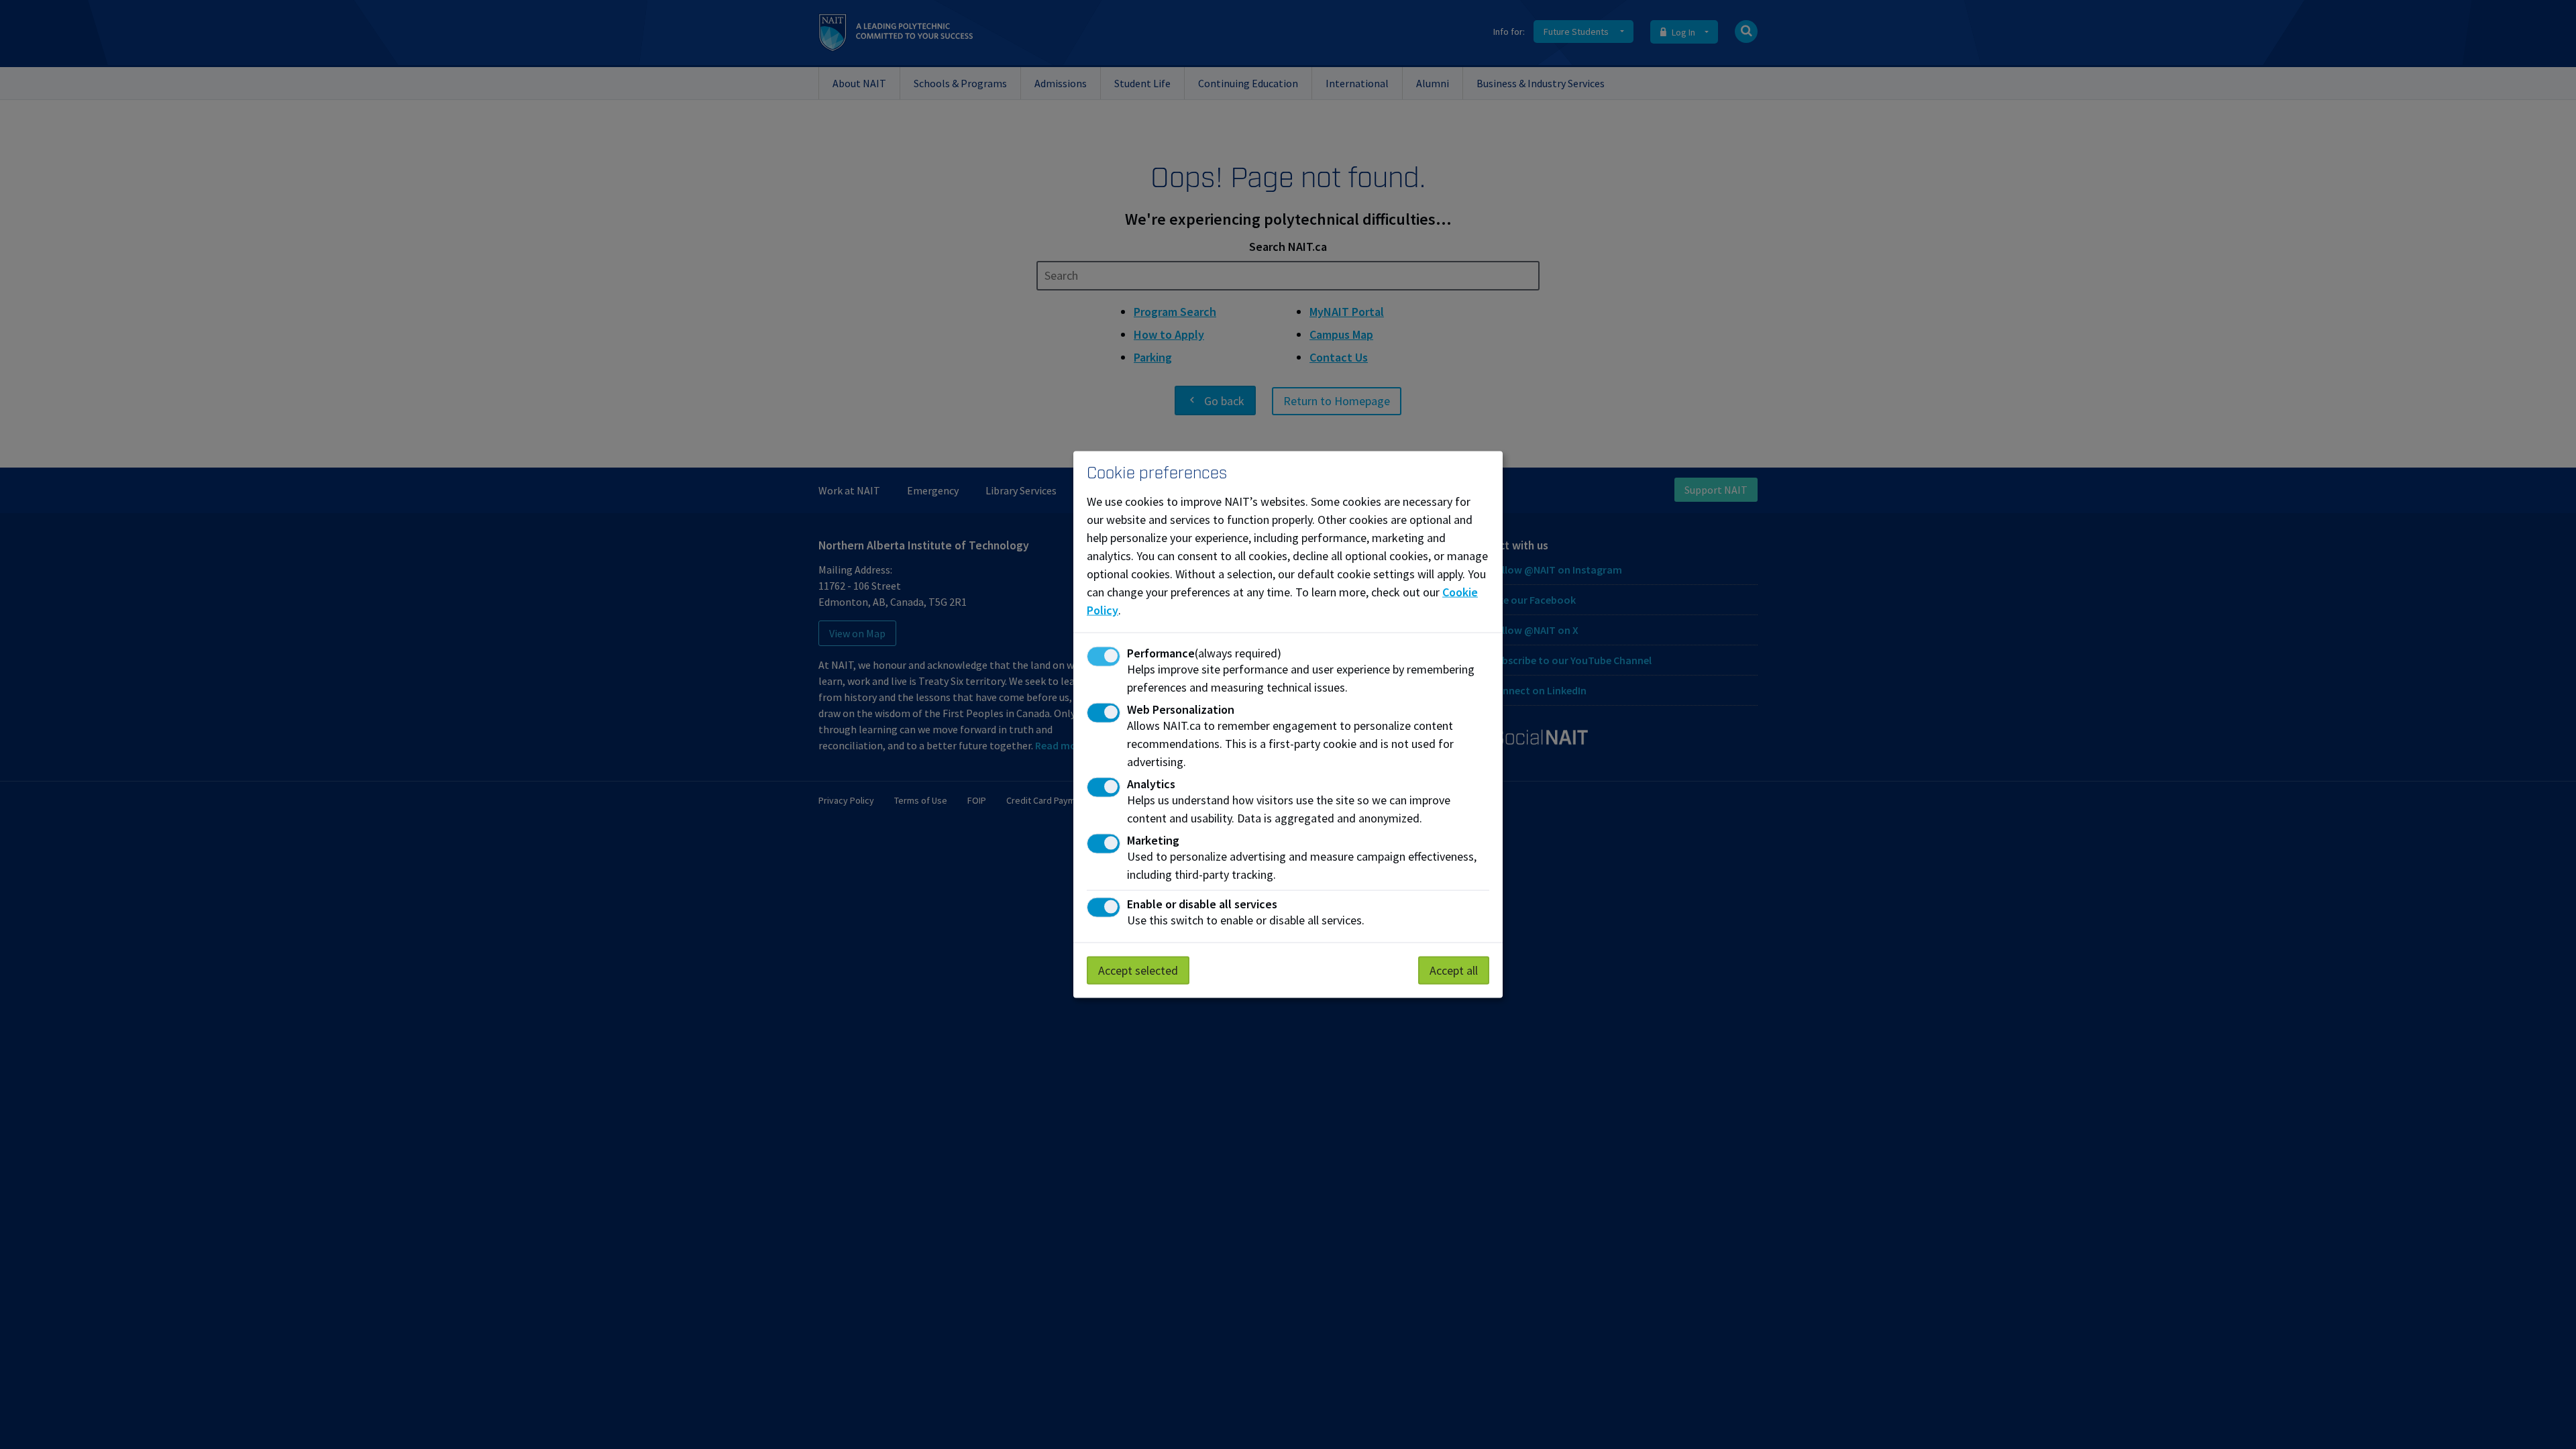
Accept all (1454, 970)
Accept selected (1138, 970)
